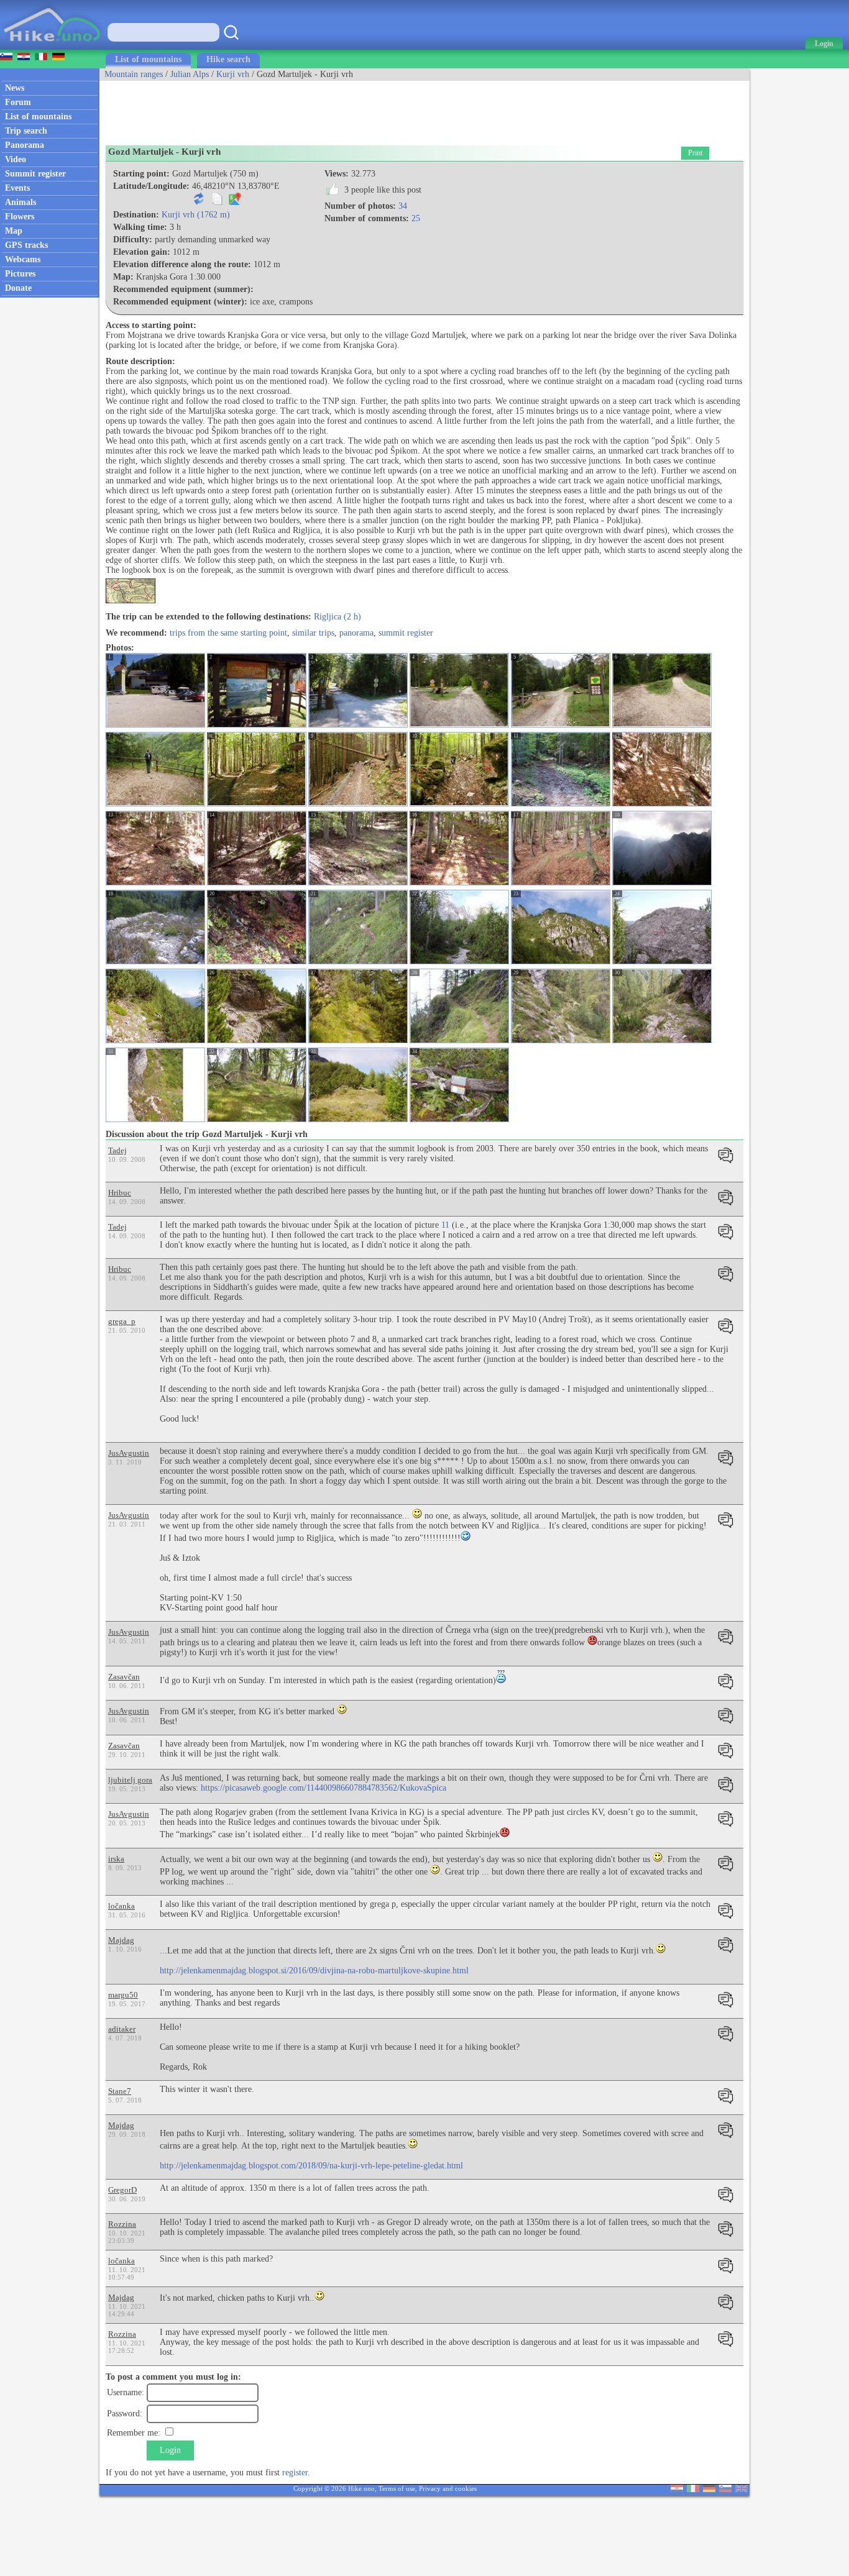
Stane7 (120, 2091)
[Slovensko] (725, 2489)
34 (403, 206)
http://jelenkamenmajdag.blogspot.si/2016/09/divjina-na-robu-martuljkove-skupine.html (314, 1971)
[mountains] (53, 47)
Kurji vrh (233, 74)
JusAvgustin (129, 1453)
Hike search (228, 59)
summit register (406, 633)
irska (116, 1859)
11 (445, 1225)
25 (416, 218)
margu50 (123, 1995)
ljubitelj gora (130, 1780)
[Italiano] (693, 2489)
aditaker (122, 2029)
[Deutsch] (709, 2489)
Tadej (117, 1150)
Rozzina (122, 2224)
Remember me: (134, 2433)
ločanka (122, 1906)
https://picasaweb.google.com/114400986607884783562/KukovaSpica (324, 1788)
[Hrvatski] (677, 2489)
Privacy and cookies (448, 2488)
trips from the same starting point (228, 633)
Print (695, 153)
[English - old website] (741, 2489)
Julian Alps (190, 74)
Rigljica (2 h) (337, 617)
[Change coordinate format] (199, 202)
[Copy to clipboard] (217, 202)
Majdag (121, 1940)
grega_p (122, 1321)
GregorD (122, 2190)
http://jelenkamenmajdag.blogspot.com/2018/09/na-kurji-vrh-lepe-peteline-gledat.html (311, 2166)
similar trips (313, 633)
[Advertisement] (326, 109)
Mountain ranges (134, 74)
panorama (356, 633)
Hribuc (120, 1193)
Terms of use (397, 2488)
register (295, 2473)
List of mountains (148, 59)
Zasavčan (124, 1677)
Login (170, 2450)
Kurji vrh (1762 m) (196, 215)
